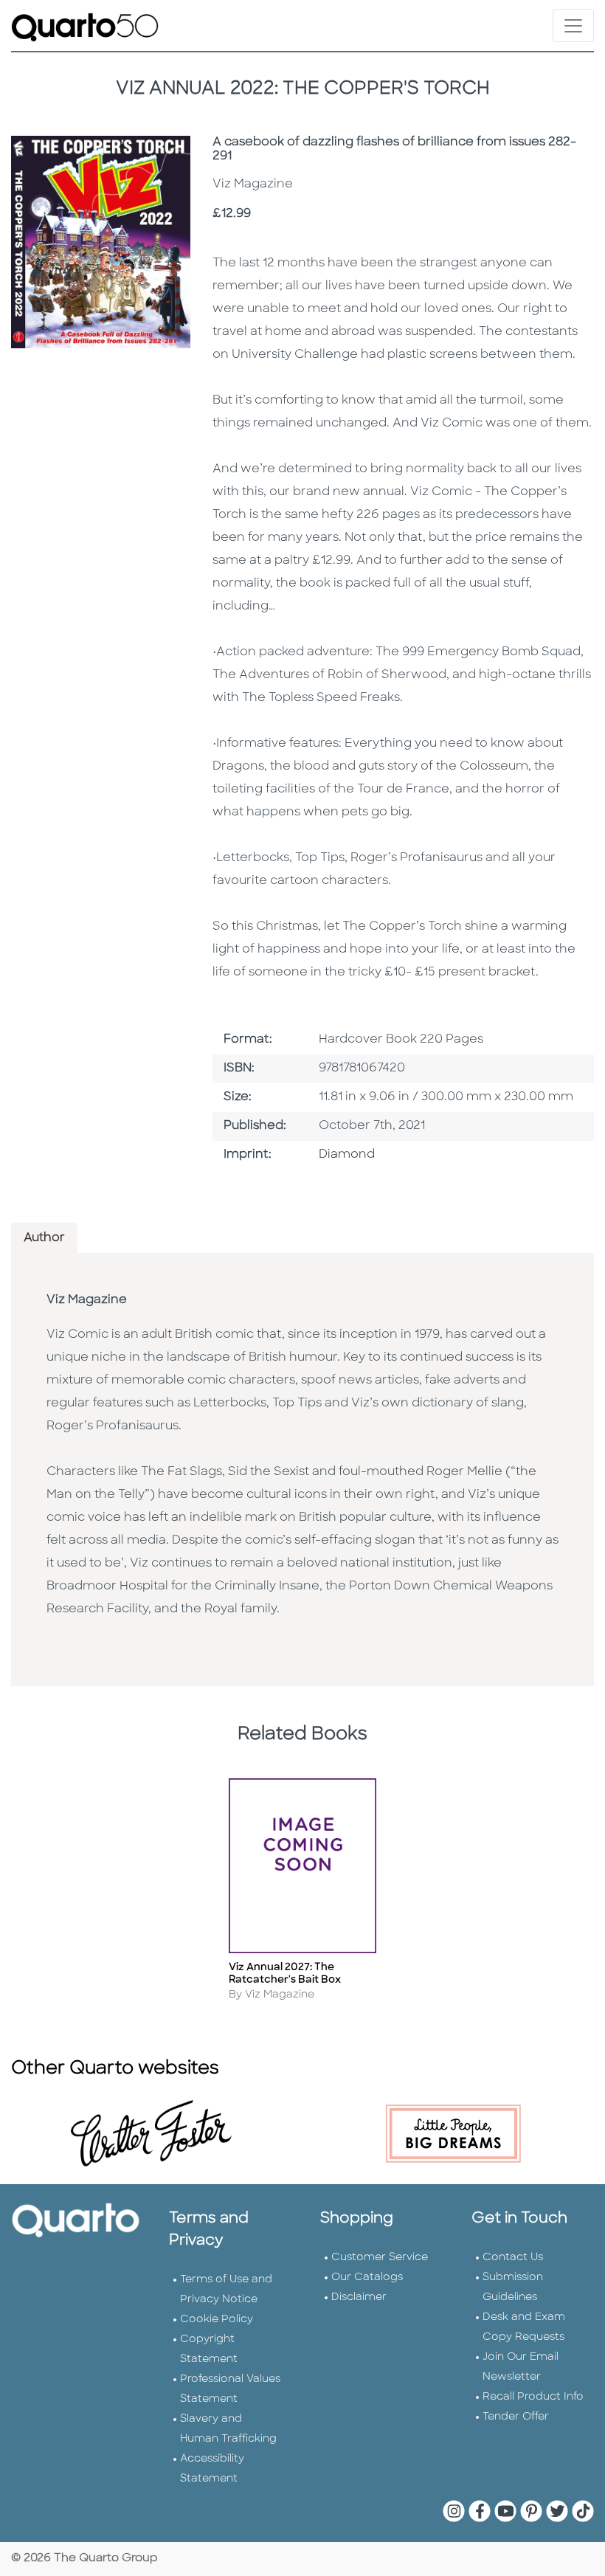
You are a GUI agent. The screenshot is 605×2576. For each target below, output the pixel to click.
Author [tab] (44, 1238)
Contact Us (513, 2258)
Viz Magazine (87, 1300)
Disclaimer (359, 2297)
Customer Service (380, 2258)
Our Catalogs (367, 2278)
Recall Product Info (533, 2397)
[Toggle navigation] (573, 25)
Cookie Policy (217, 2320)
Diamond (347, 1155)
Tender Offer (516, 2417)
